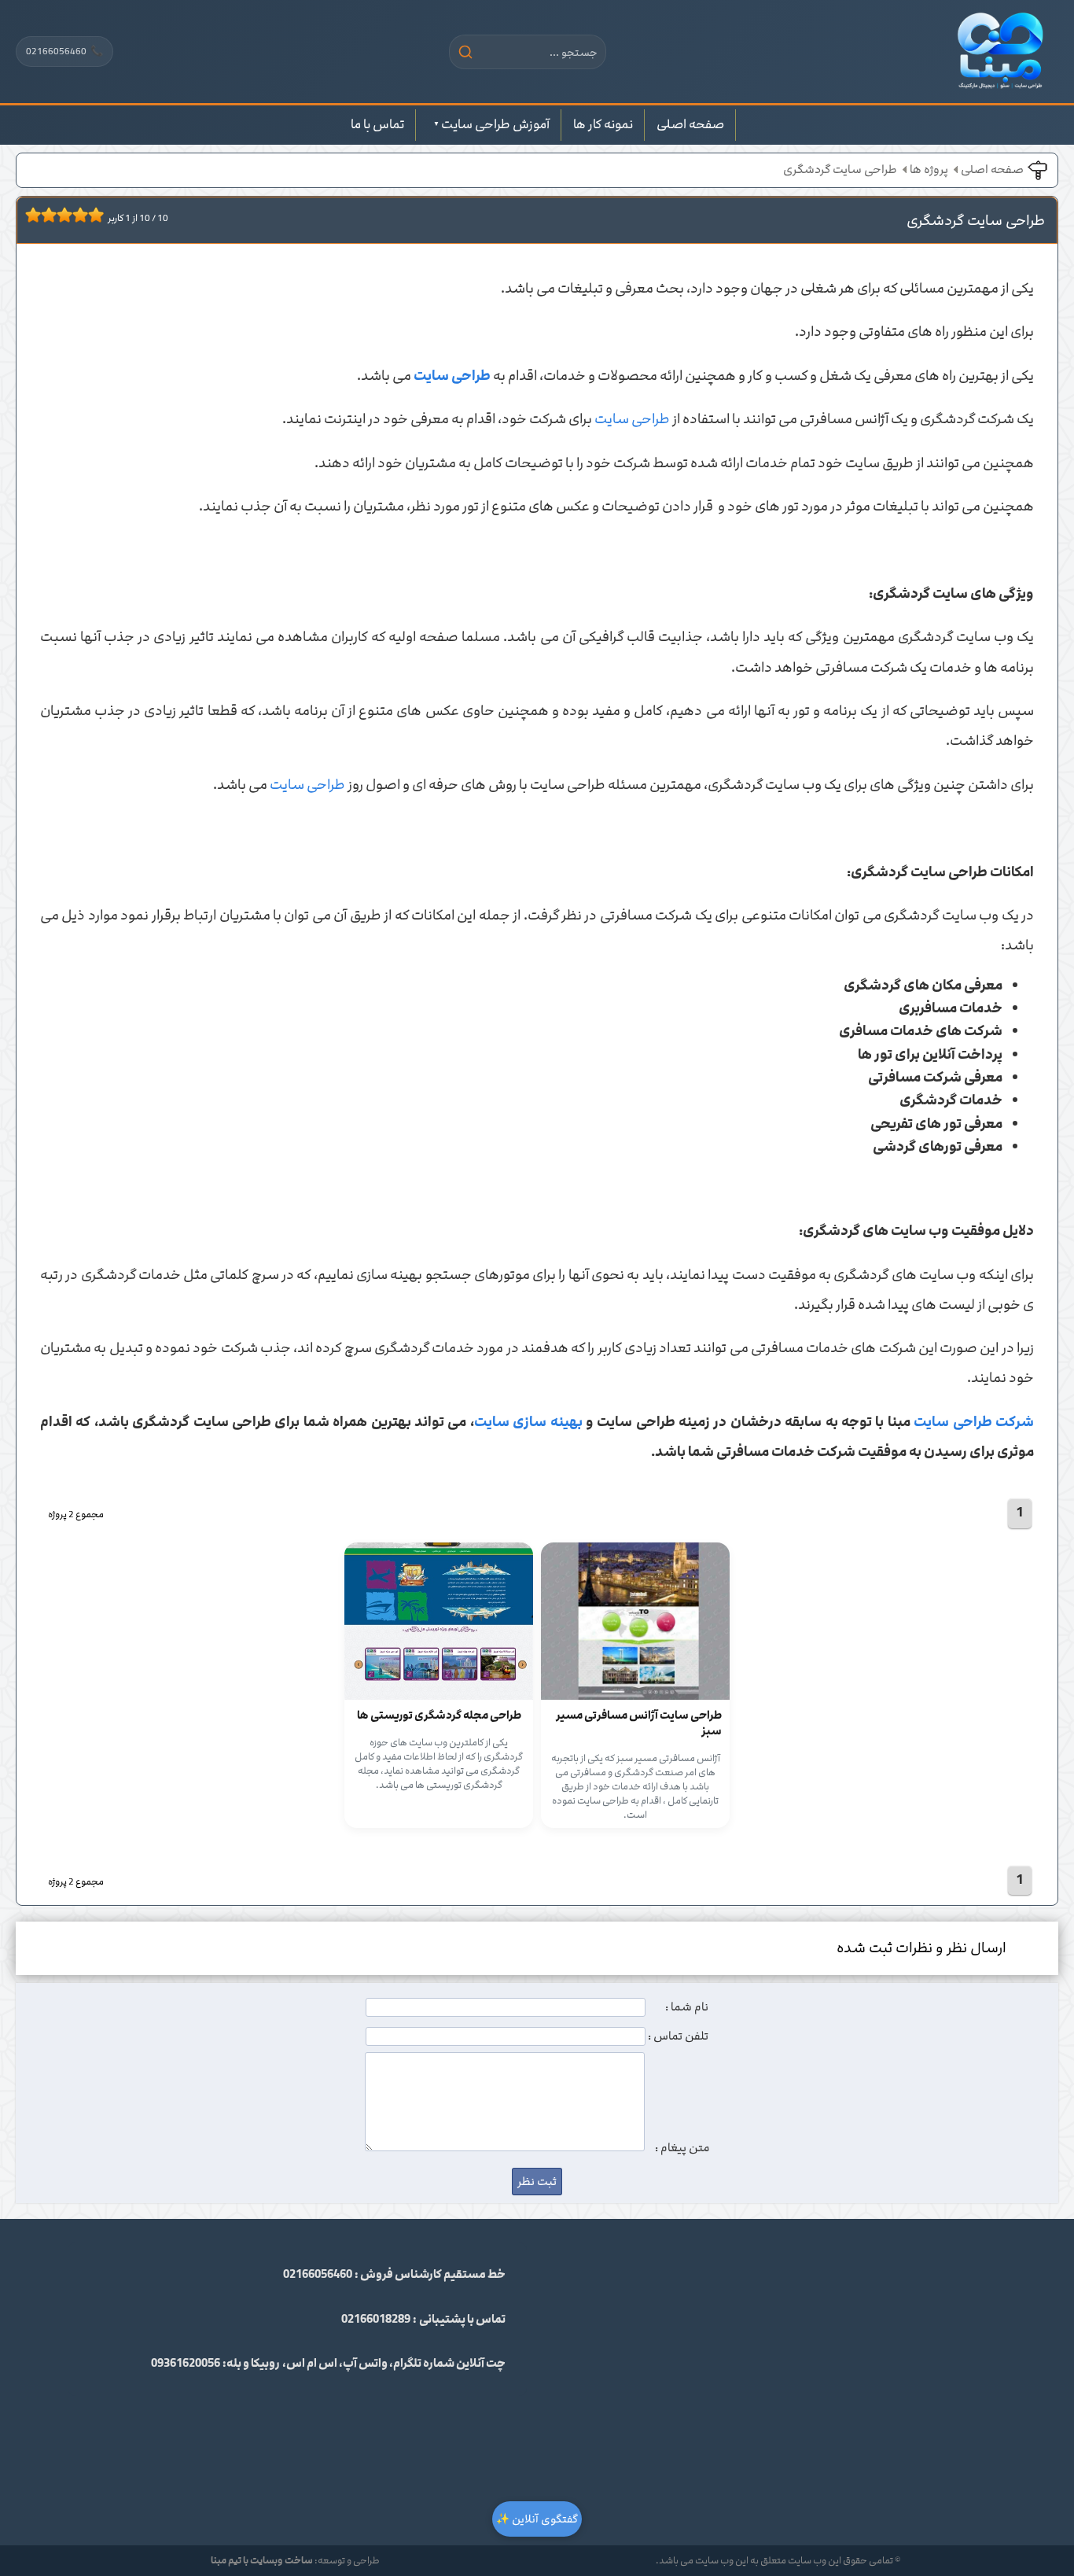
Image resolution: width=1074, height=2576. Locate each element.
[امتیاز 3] (45, 215)
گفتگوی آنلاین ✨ (537, 2519)
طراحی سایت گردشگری (840, 170)
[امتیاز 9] (92, 215)
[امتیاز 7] (76, 215)
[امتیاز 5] (61, 215)
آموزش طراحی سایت (495, 124)
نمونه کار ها (603, 124)
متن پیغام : (682, 2148)
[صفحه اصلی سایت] (1000, 52)
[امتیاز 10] (100, 215)
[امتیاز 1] (29, 215)
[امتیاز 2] (37, 215)
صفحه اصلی (690, 124)
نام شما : (687, 2007)
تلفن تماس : (678, 2036)
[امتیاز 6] (68, 215)
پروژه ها (929, 170)
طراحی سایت (632, 419)
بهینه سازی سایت (528, 1422)
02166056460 (64, 51)
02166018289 (376, 2320)
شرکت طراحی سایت (974, 1422)
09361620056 (186, 2364)
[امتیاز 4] (53, 215)
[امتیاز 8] (84, 215)
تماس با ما (377, 124)
